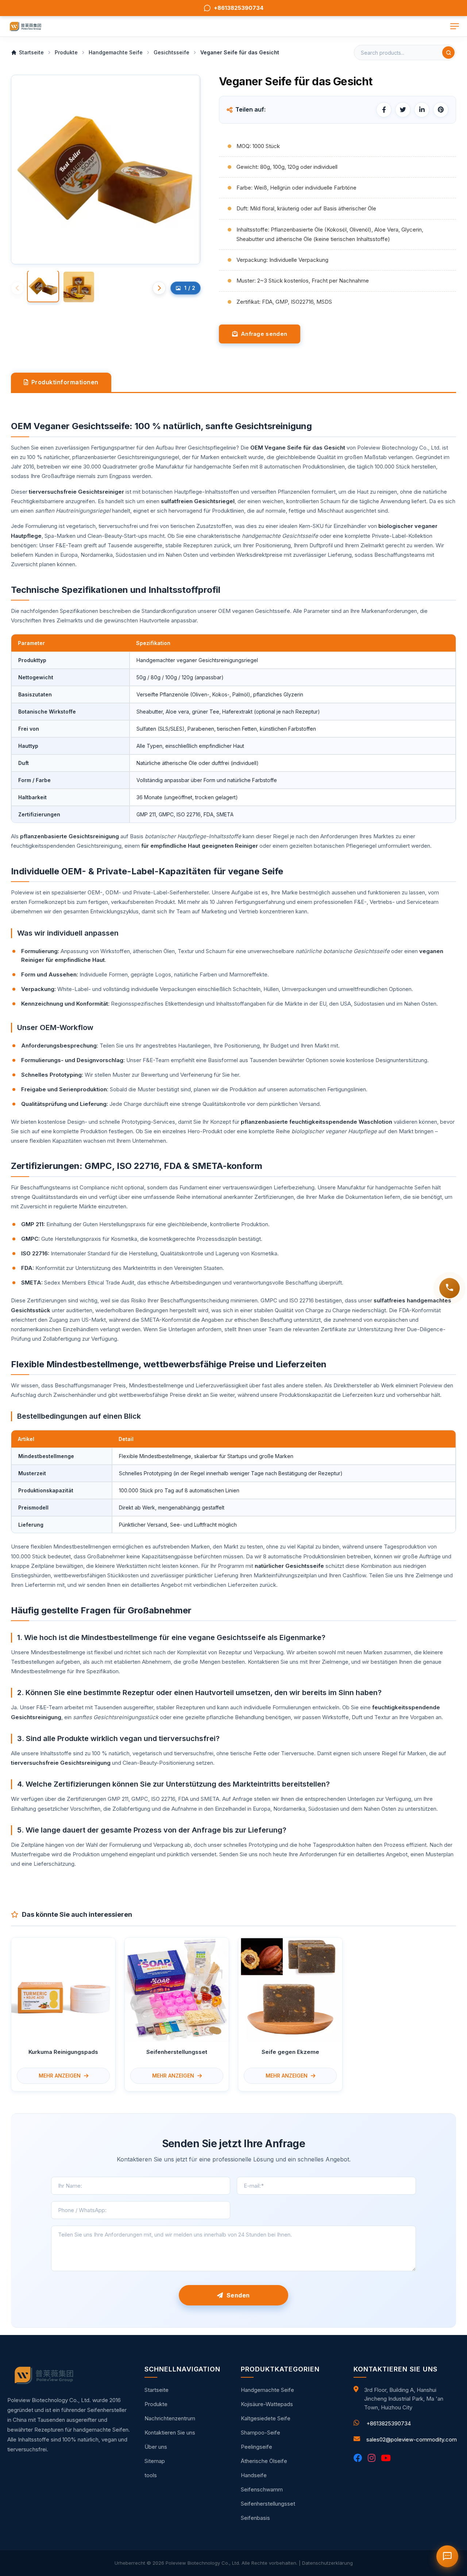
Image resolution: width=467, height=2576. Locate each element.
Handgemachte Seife (267, 2390)
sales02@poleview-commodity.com (412, 2439)
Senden (237, 2295)
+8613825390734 (389, 2423)
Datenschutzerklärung (327, 2563)
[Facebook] (358, 2458)
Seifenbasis (255, 2518)
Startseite (157, 2390)
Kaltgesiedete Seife (266, 2418)
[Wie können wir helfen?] (449, 1288)
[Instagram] (372, 2458)
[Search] (448, 53)
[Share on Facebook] (384, 110)
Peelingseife (256, 2447)
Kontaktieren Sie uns (170, 2433)
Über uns (156, 2447)
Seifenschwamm (262, 2489)
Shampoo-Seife (260, 2433)
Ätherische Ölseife (264, 2461)
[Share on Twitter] (403, 110)
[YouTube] (386, 2458)
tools (151, 2475)
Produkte (156, 2404)
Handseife (254, 2475)
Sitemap (155, 2461)
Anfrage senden (262, 334)
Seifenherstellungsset (268, 2504)
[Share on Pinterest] (441, 110)
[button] (159, 288)
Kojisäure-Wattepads (267, 2404)
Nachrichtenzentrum (170, 2418)
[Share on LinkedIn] (422, 110)
